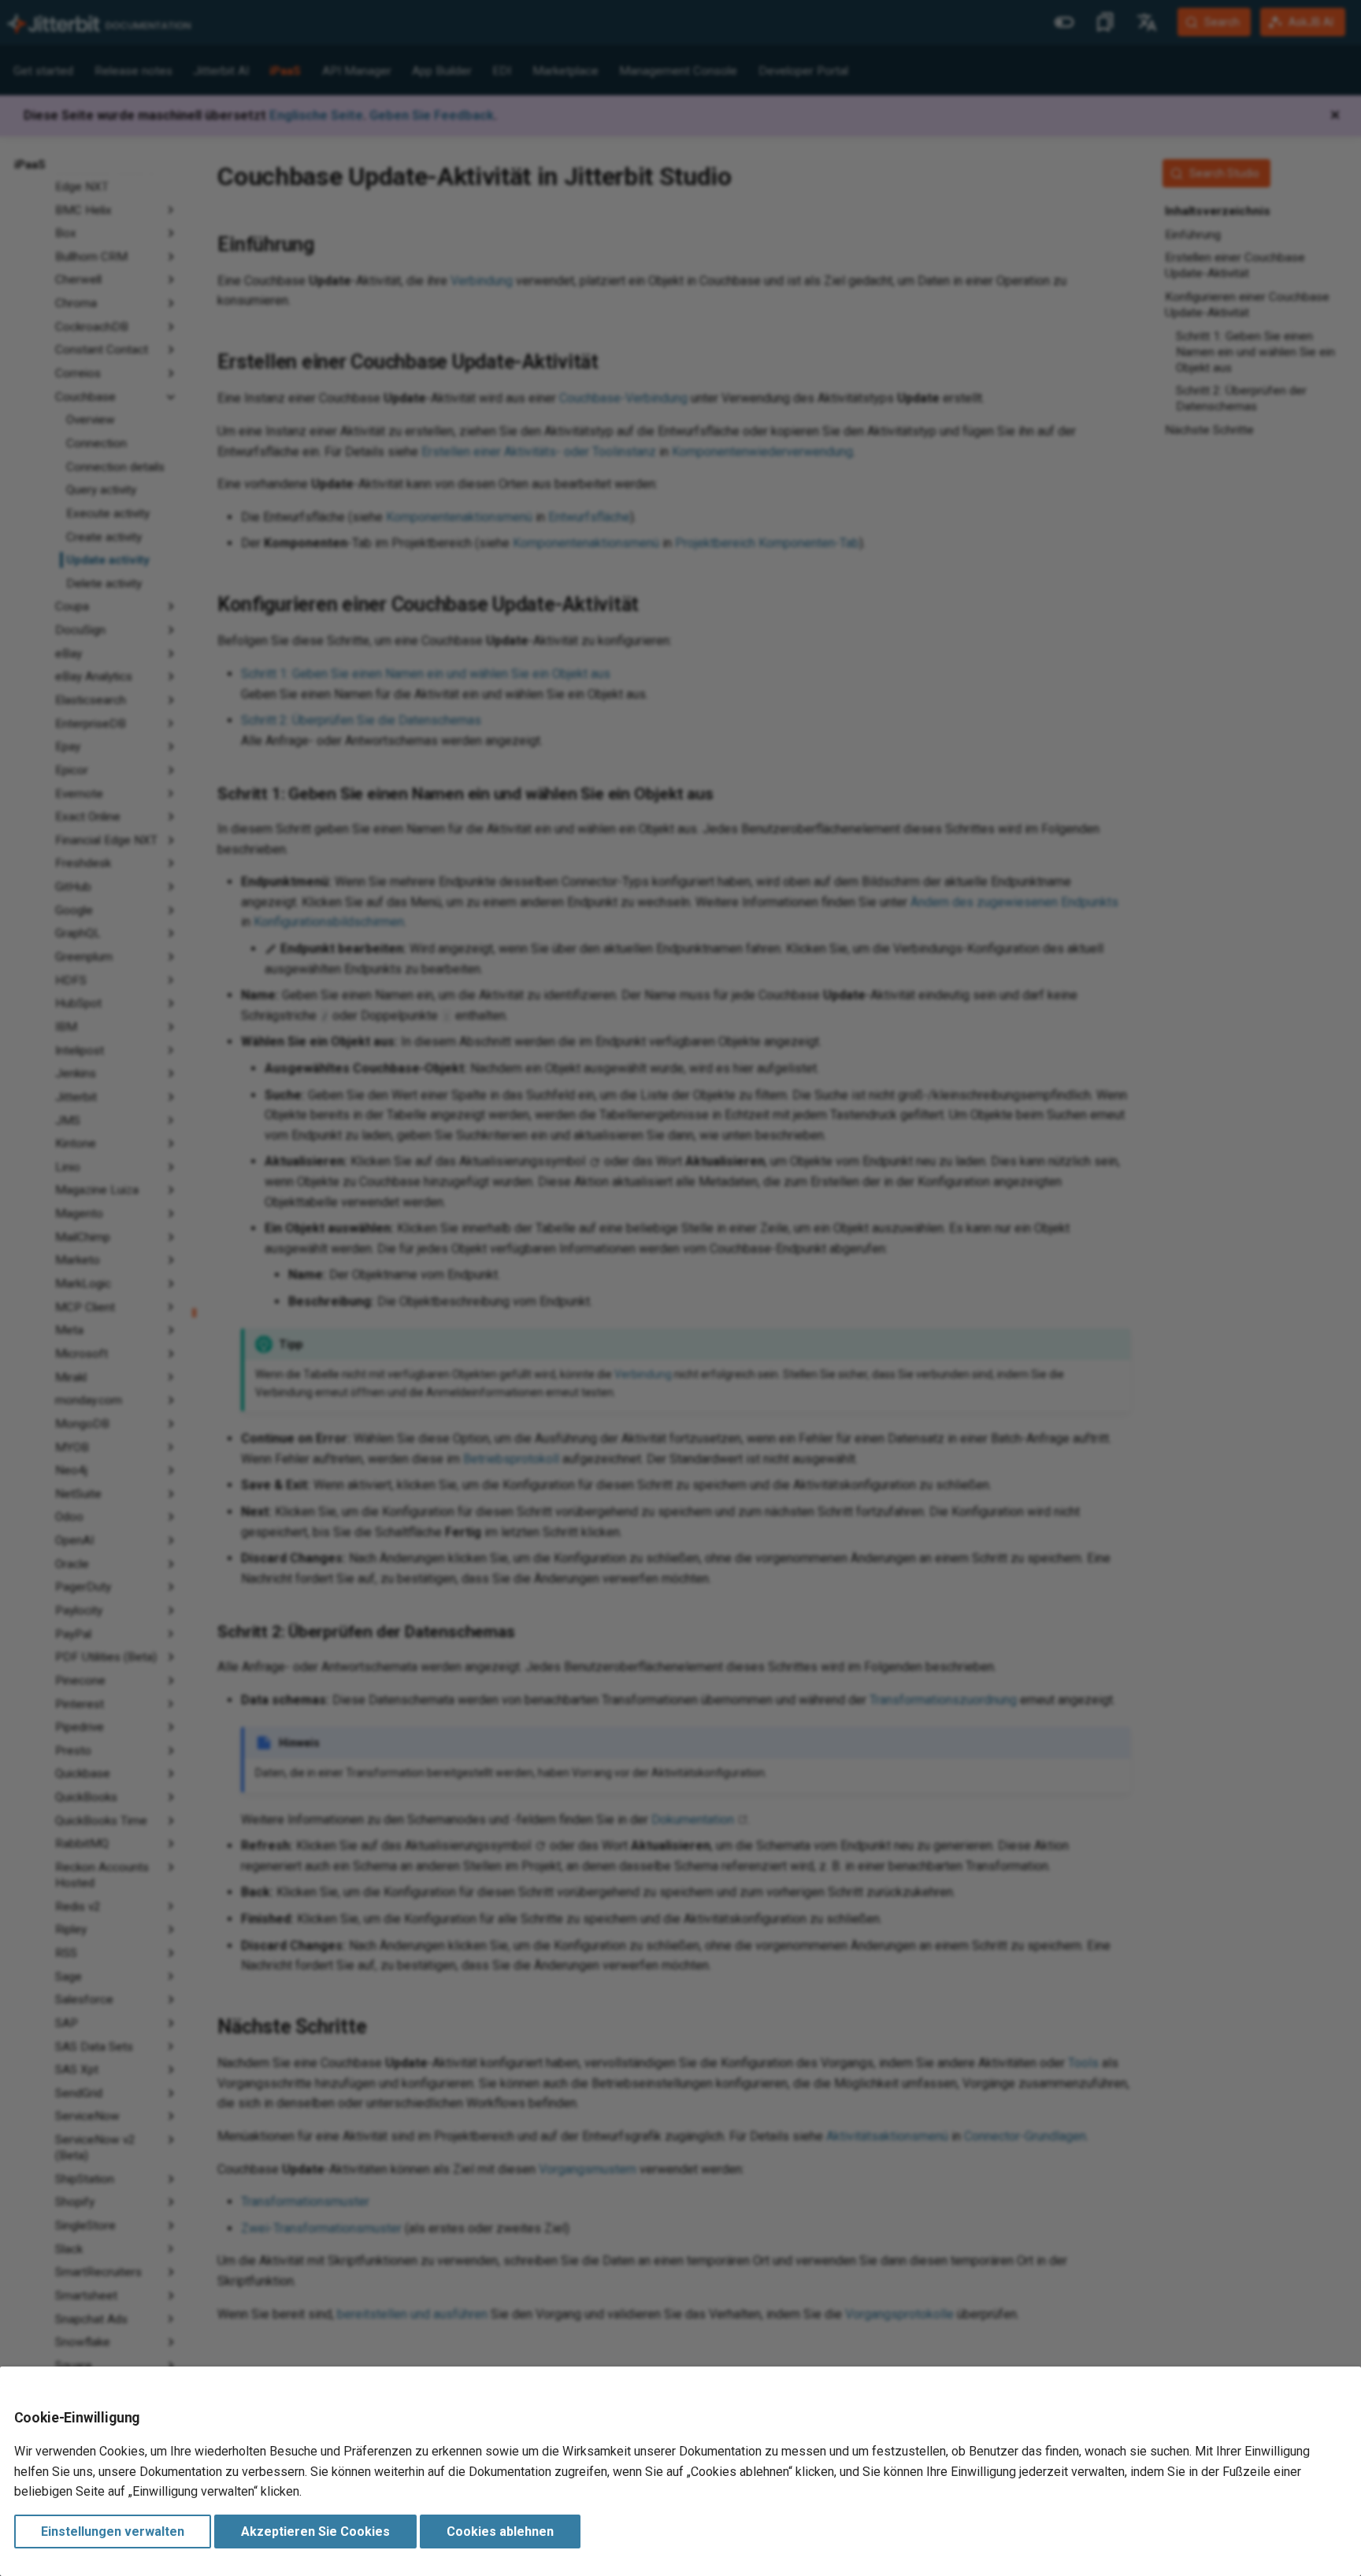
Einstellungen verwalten (113, 2532)
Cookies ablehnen (500, 2532)
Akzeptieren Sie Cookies (315, 2532)
